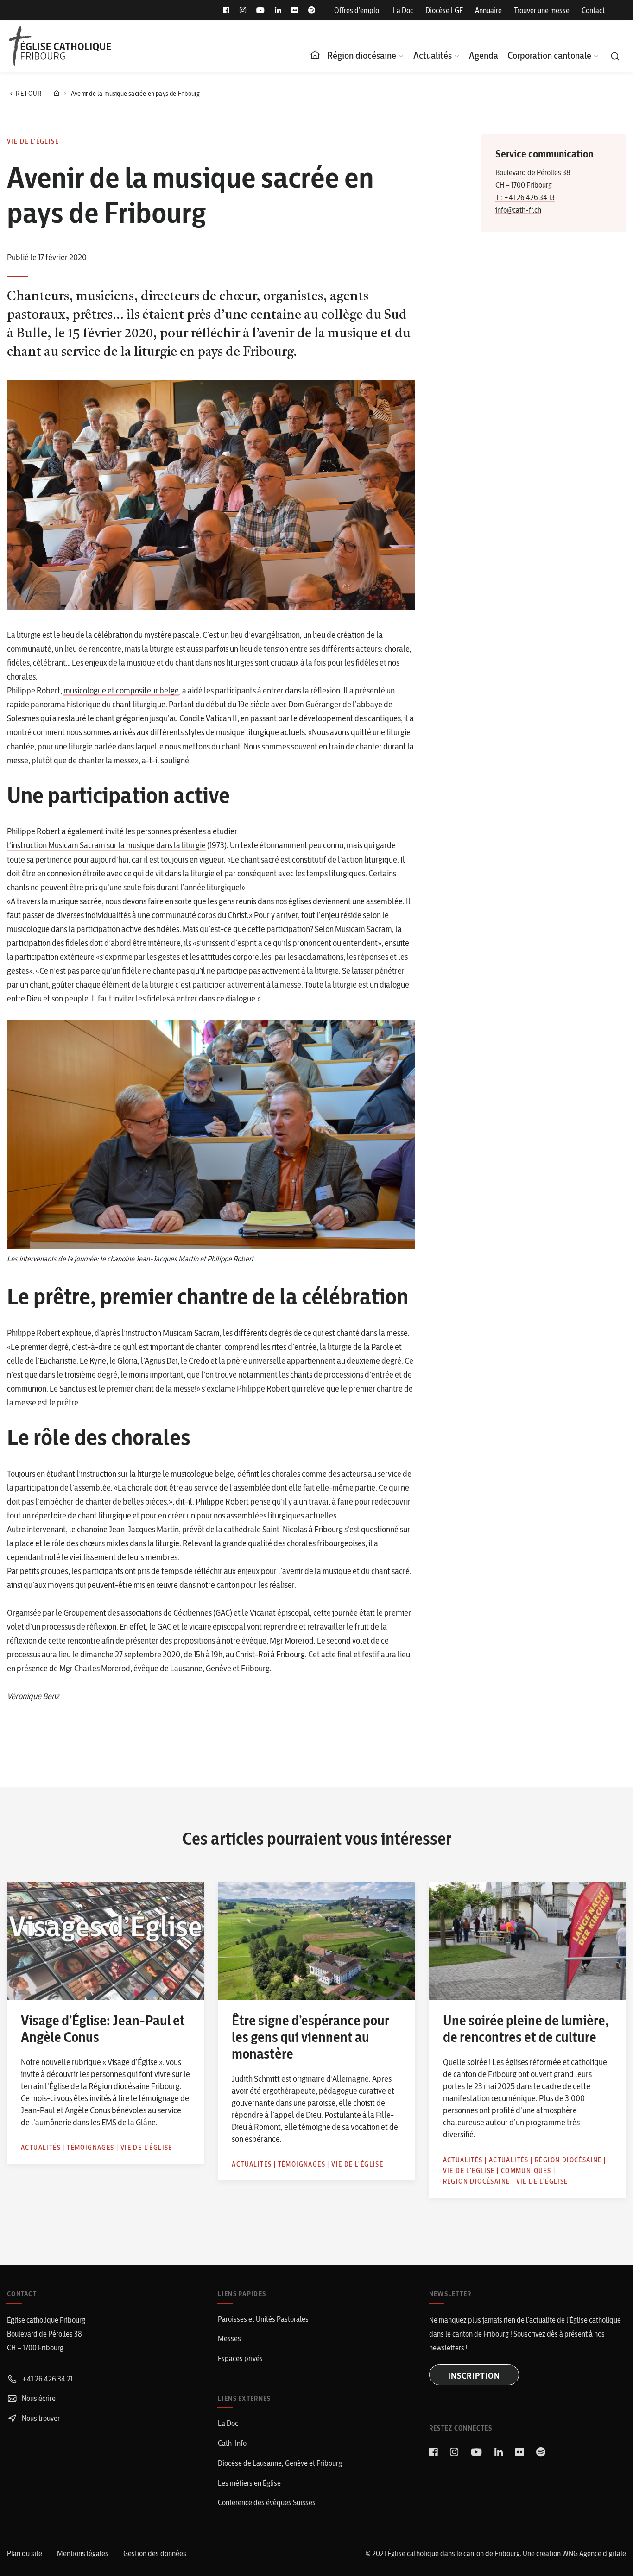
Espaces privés (240, 2358)
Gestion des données (155, 2553)
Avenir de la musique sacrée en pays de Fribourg (135, 94)
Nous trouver (40, 2418)
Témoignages (90, 2148)
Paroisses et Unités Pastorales (263, 2319)
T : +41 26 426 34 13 (525, 197)
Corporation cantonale (549, 55)
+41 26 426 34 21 (47, 2379)
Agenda (484, 55)
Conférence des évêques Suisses (267, 2502)
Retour (29, 94)
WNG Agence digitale (594, 2553)
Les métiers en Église (249, 2483)
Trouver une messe (542, 10)
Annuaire (488, 10)
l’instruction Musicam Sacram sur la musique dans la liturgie (106, 845)
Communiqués (526, 2171)
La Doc (403, 10)
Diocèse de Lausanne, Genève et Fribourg (280, 2463)
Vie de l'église (33, 141)
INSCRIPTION (474, 2376)
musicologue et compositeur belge (121, 690)
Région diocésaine (362, 55)
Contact (593, 10)
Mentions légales (83, 2553)
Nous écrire (38, 2398)
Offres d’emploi (358, 10)
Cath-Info (232, 2443)
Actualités (433, 55)
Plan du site (25, 2553)
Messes (229, 2338)
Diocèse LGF (444, 10)
